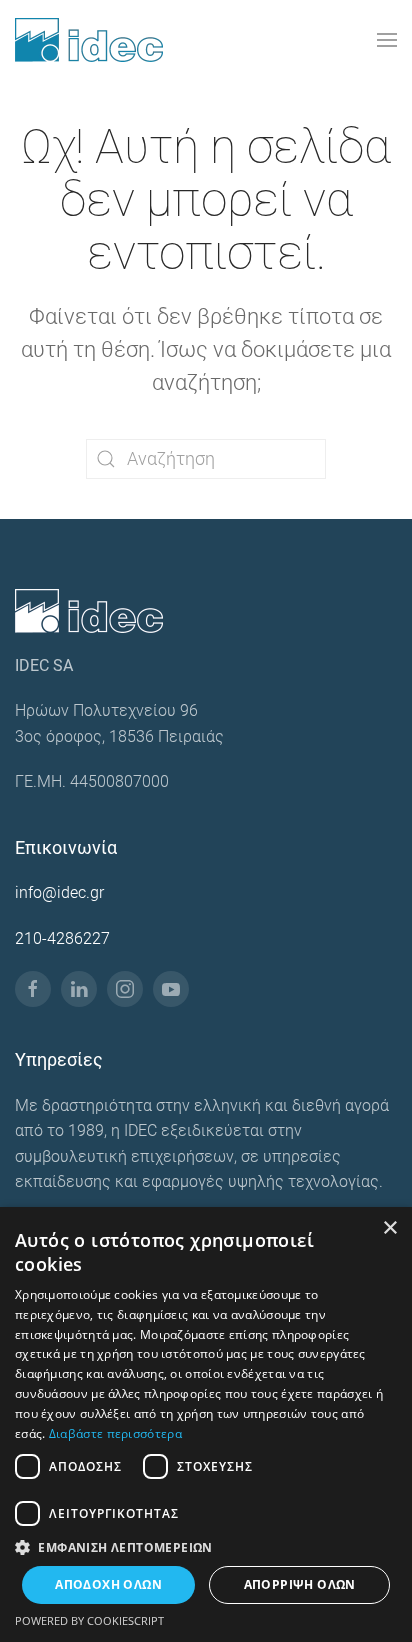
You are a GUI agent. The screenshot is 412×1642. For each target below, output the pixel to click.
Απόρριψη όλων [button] (300, 1584)
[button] (387, 40)
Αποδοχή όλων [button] (108, 1584)
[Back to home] (89, 40)
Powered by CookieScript (89, 1620)
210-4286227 (62, 938)
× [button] (389, 1228)
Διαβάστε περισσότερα (115, 1433)
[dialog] (206, 1424)
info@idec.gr (59, 892)
